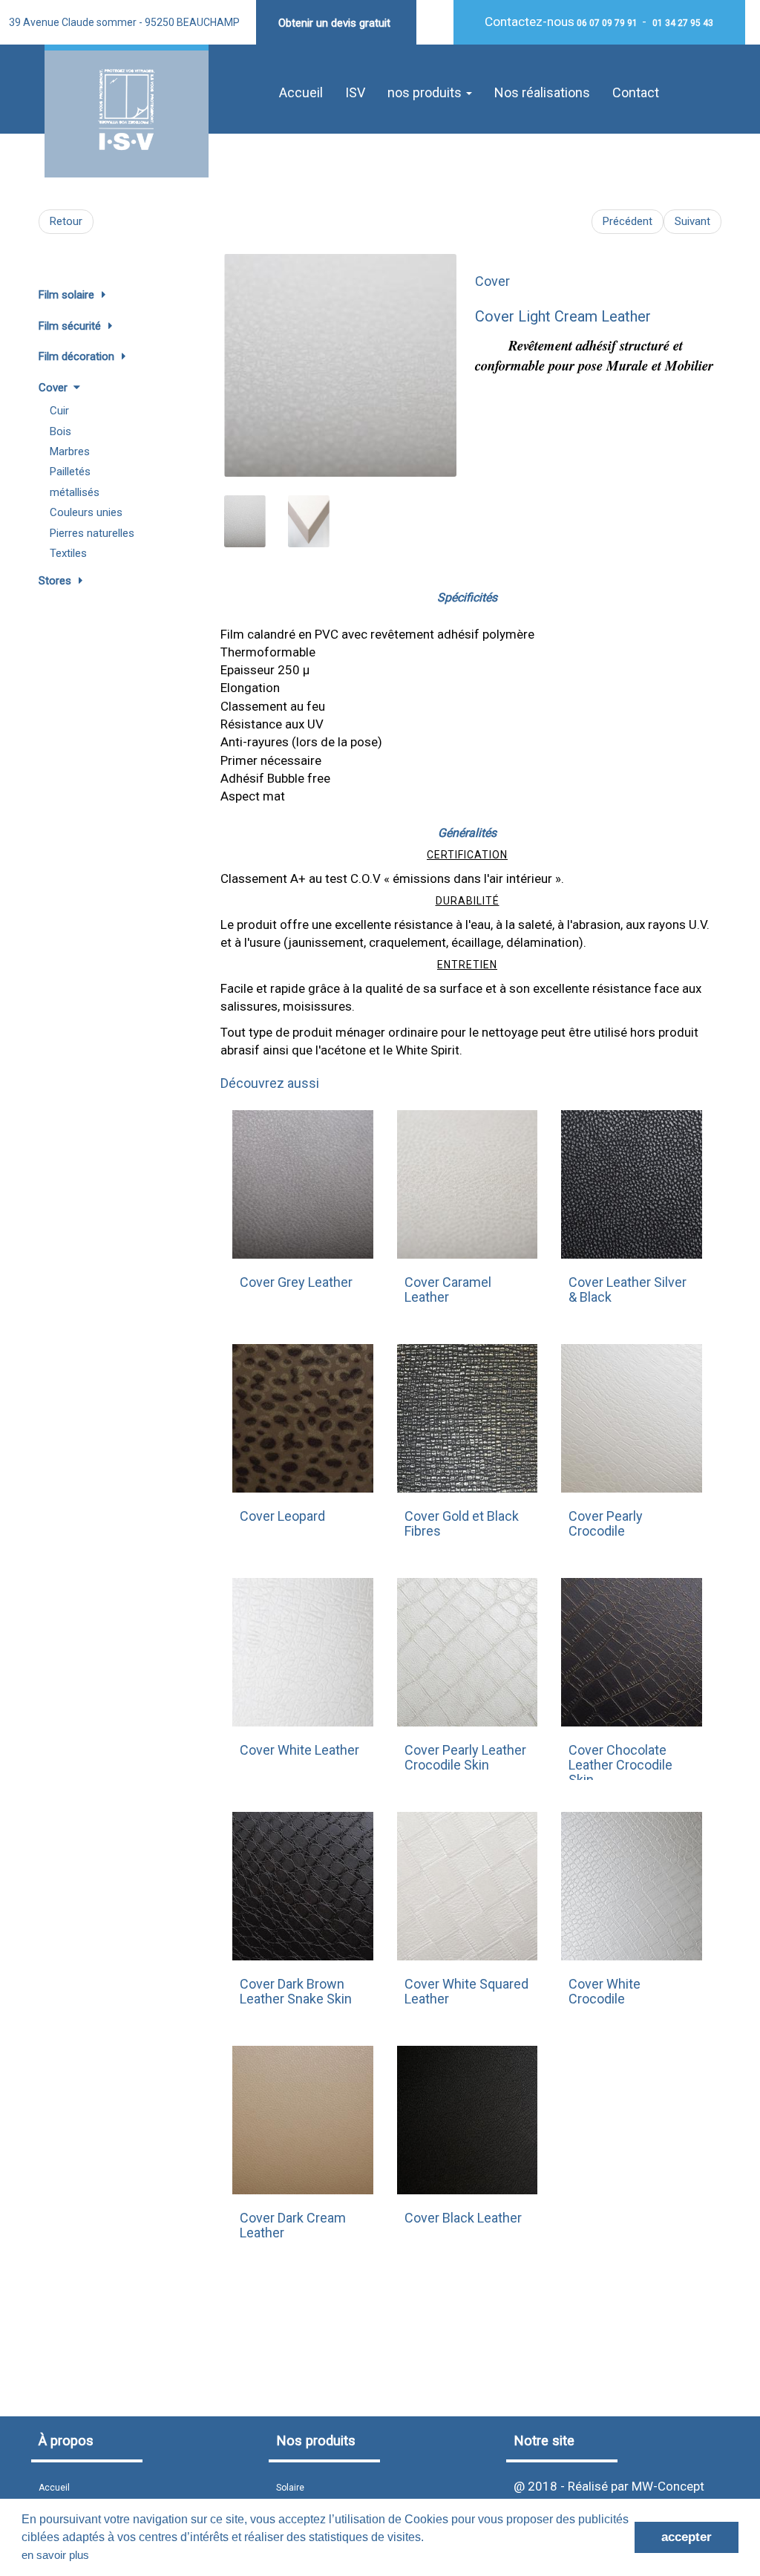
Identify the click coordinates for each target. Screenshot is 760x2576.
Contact (636, 92)
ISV (355, 92)
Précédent (628, 221)
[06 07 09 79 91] (576, 23)
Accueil (301, 92)
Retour (66, 221)
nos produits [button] (426, 92)
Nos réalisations (542, 92)
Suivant (692, 221)
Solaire (290, 2488)
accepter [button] (687, 2537)
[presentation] (239, 358)
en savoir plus (55, 2555)
